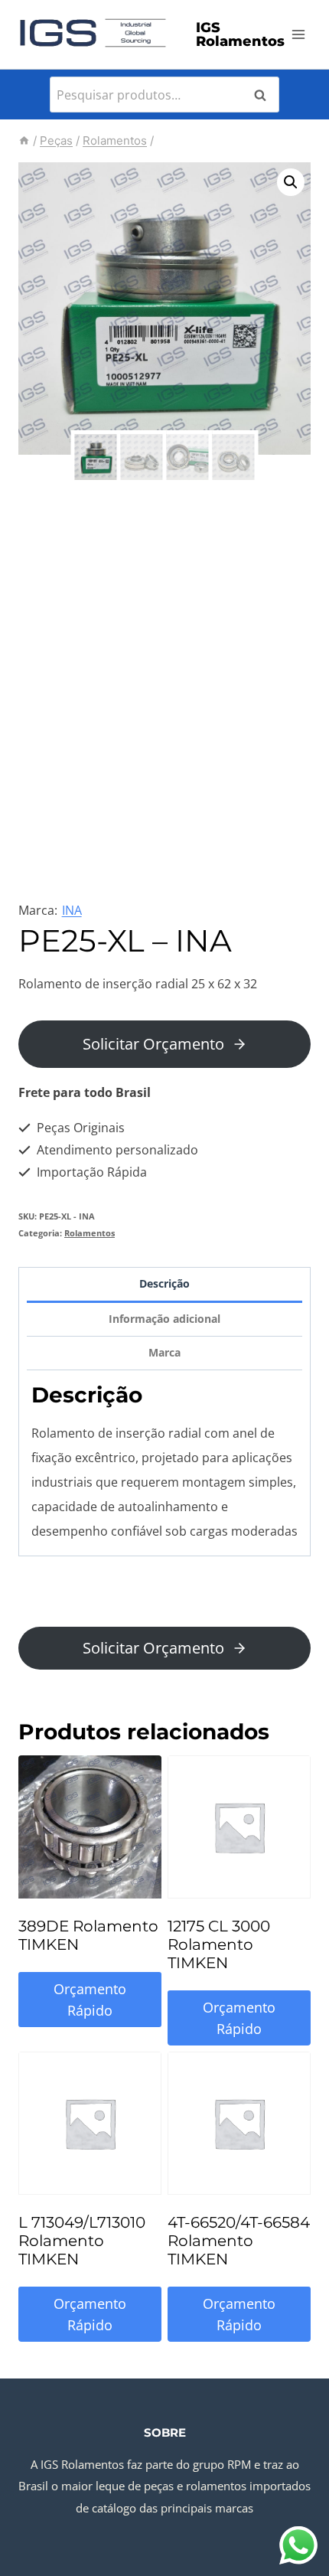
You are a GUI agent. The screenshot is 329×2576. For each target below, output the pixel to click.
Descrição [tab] (164, 1283)
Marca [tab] (164, 1352)
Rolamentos (90, 1233)
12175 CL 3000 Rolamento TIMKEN (219, 1944)
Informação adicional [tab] (164, 1319)
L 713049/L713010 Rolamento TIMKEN (82, 2241)
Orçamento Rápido (90, 2000)
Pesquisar (265, 95)
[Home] (24, 140)
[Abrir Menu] (299, 34)
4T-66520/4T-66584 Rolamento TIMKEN (239, 2241)
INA (72, 910)
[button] (291, 182)
